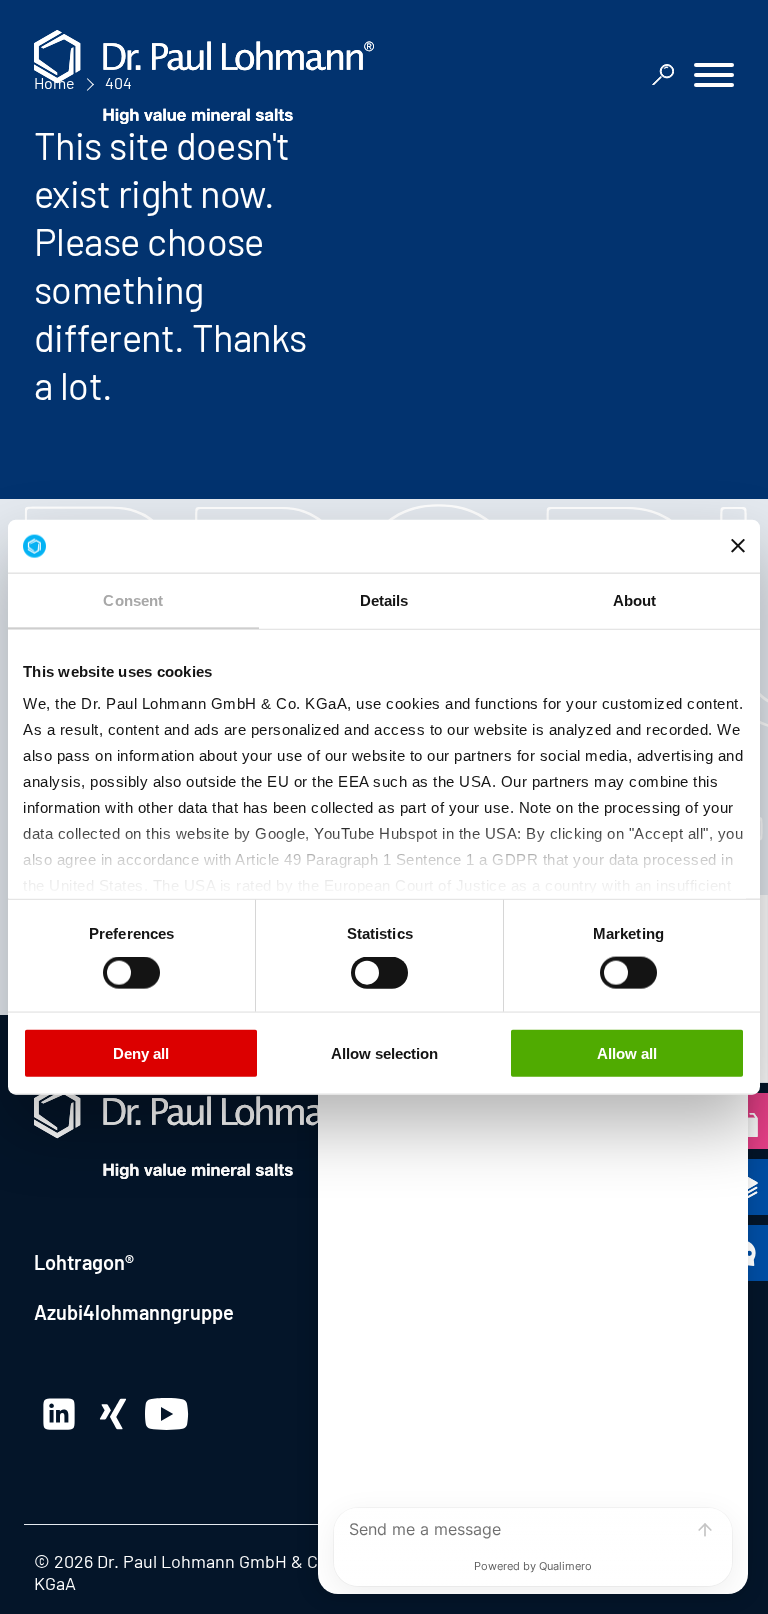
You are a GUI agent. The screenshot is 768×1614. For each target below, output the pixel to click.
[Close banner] (738, 546)
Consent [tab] (133, 599)
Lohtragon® (84, 1262)
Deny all (141, 1052)
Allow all (627, 1052)
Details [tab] (384, 599)
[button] (714, 77)
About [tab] (635, 599)
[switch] (131, 973)
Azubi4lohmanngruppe (134, 1312)
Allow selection (384, 1052)
